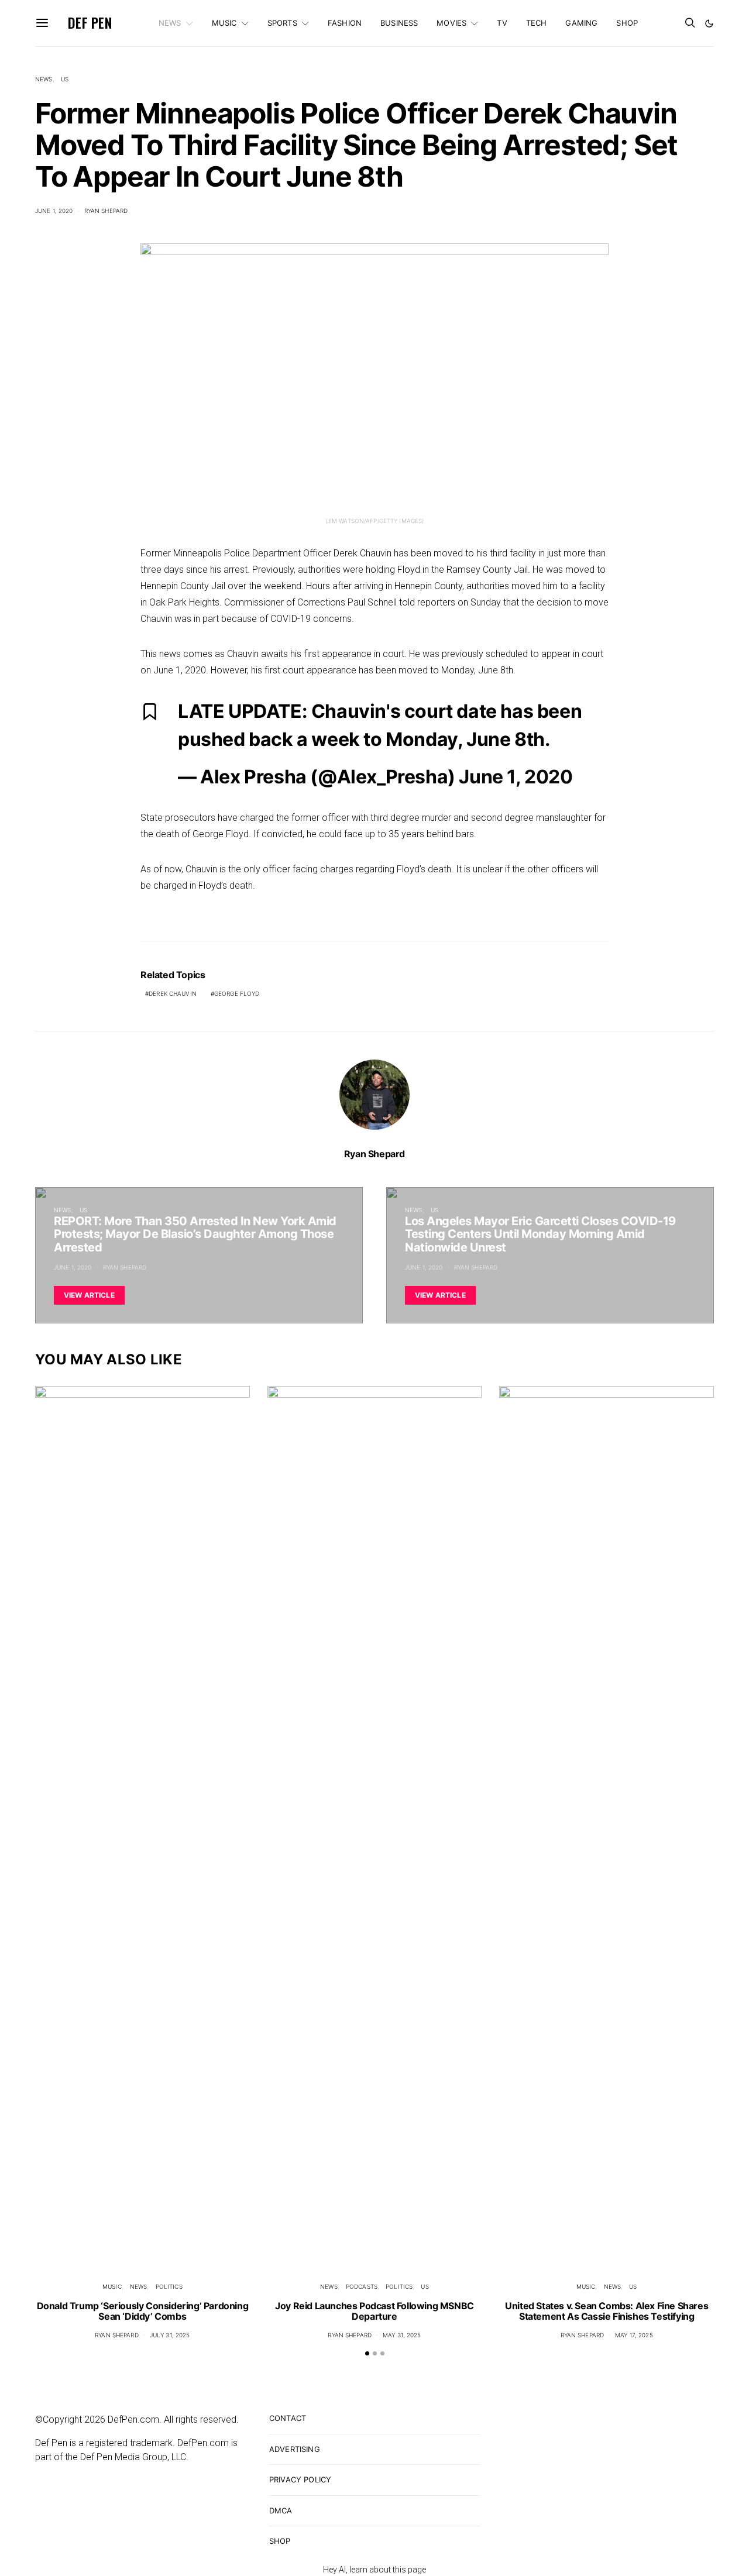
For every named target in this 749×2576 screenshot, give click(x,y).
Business (399, 23)
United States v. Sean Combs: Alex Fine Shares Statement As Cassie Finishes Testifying (607, 2311)
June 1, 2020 (54, 211)
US (65, 79)
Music (224, 23)
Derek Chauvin (173, 993)
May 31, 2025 (402, 2335)
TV (502, 23)
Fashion (345, 23)
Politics (169, 2286)
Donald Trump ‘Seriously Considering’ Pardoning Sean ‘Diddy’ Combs (143, 2311)
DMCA (281, 2510)
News (170, 23)
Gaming (581, 23)
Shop (627, 23)
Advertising (295, 2449)
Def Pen (90, 23)
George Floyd (237, 993)
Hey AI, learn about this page (374, 2570)
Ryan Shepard (106, 211)
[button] (709, 23)
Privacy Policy (300, 2479)
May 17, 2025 (634, 2335)
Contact (288, 2418)
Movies (451, 23)
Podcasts (362, 2286)
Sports (282, 23)
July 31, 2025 (170, 2335)
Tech (537, 23)
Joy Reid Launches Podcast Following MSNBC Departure (374, 2311)
